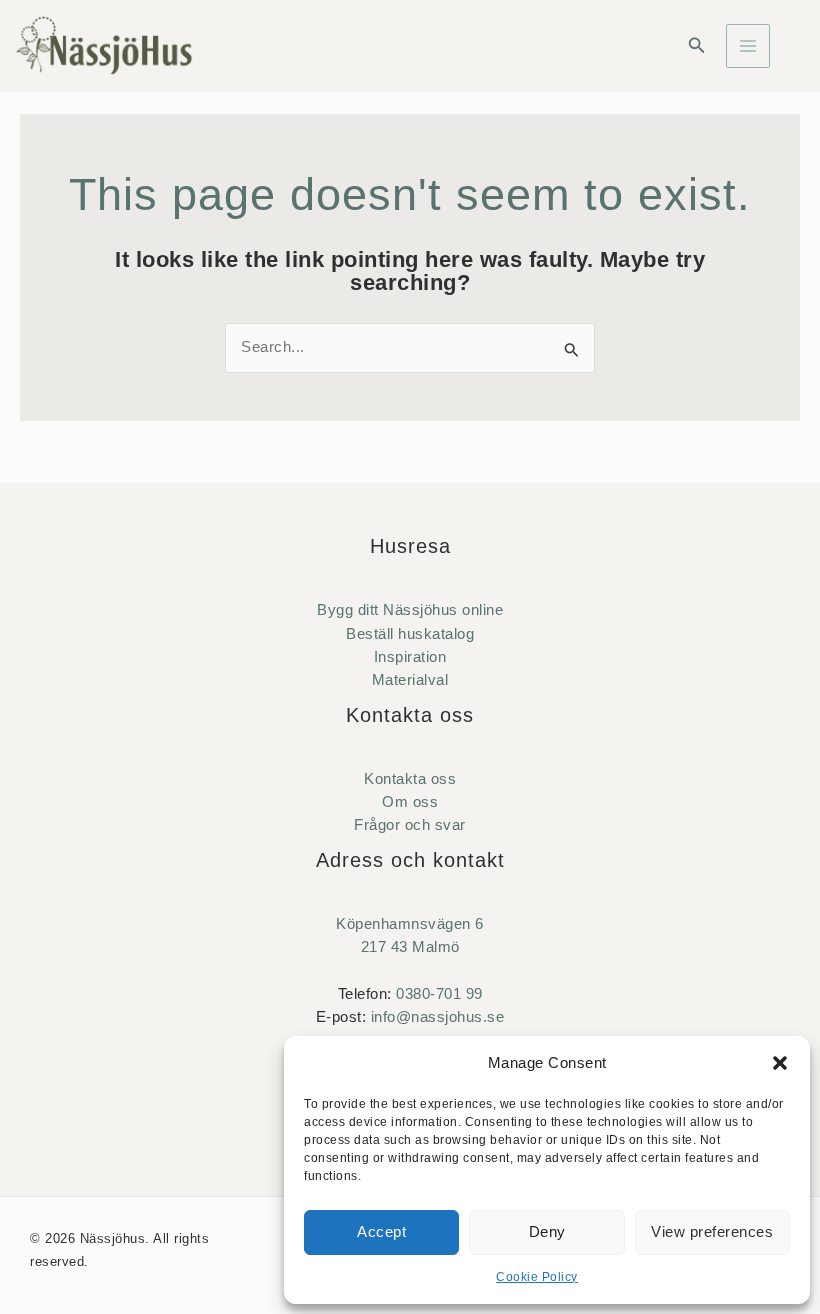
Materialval (410, 680)
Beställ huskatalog (410, 634)
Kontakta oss (410, 779)
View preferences (712, 1231)
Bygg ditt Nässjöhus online (410, 610)
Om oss (410, 802)
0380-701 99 (439, 994)
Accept (381, 1231)
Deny (547, 1231)
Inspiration (410, 657)
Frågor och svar (410, 825)
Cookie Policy (537, 1277)
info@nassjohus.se (438, 1017)
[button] (780, 1063)
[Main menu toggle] (748, 46)
